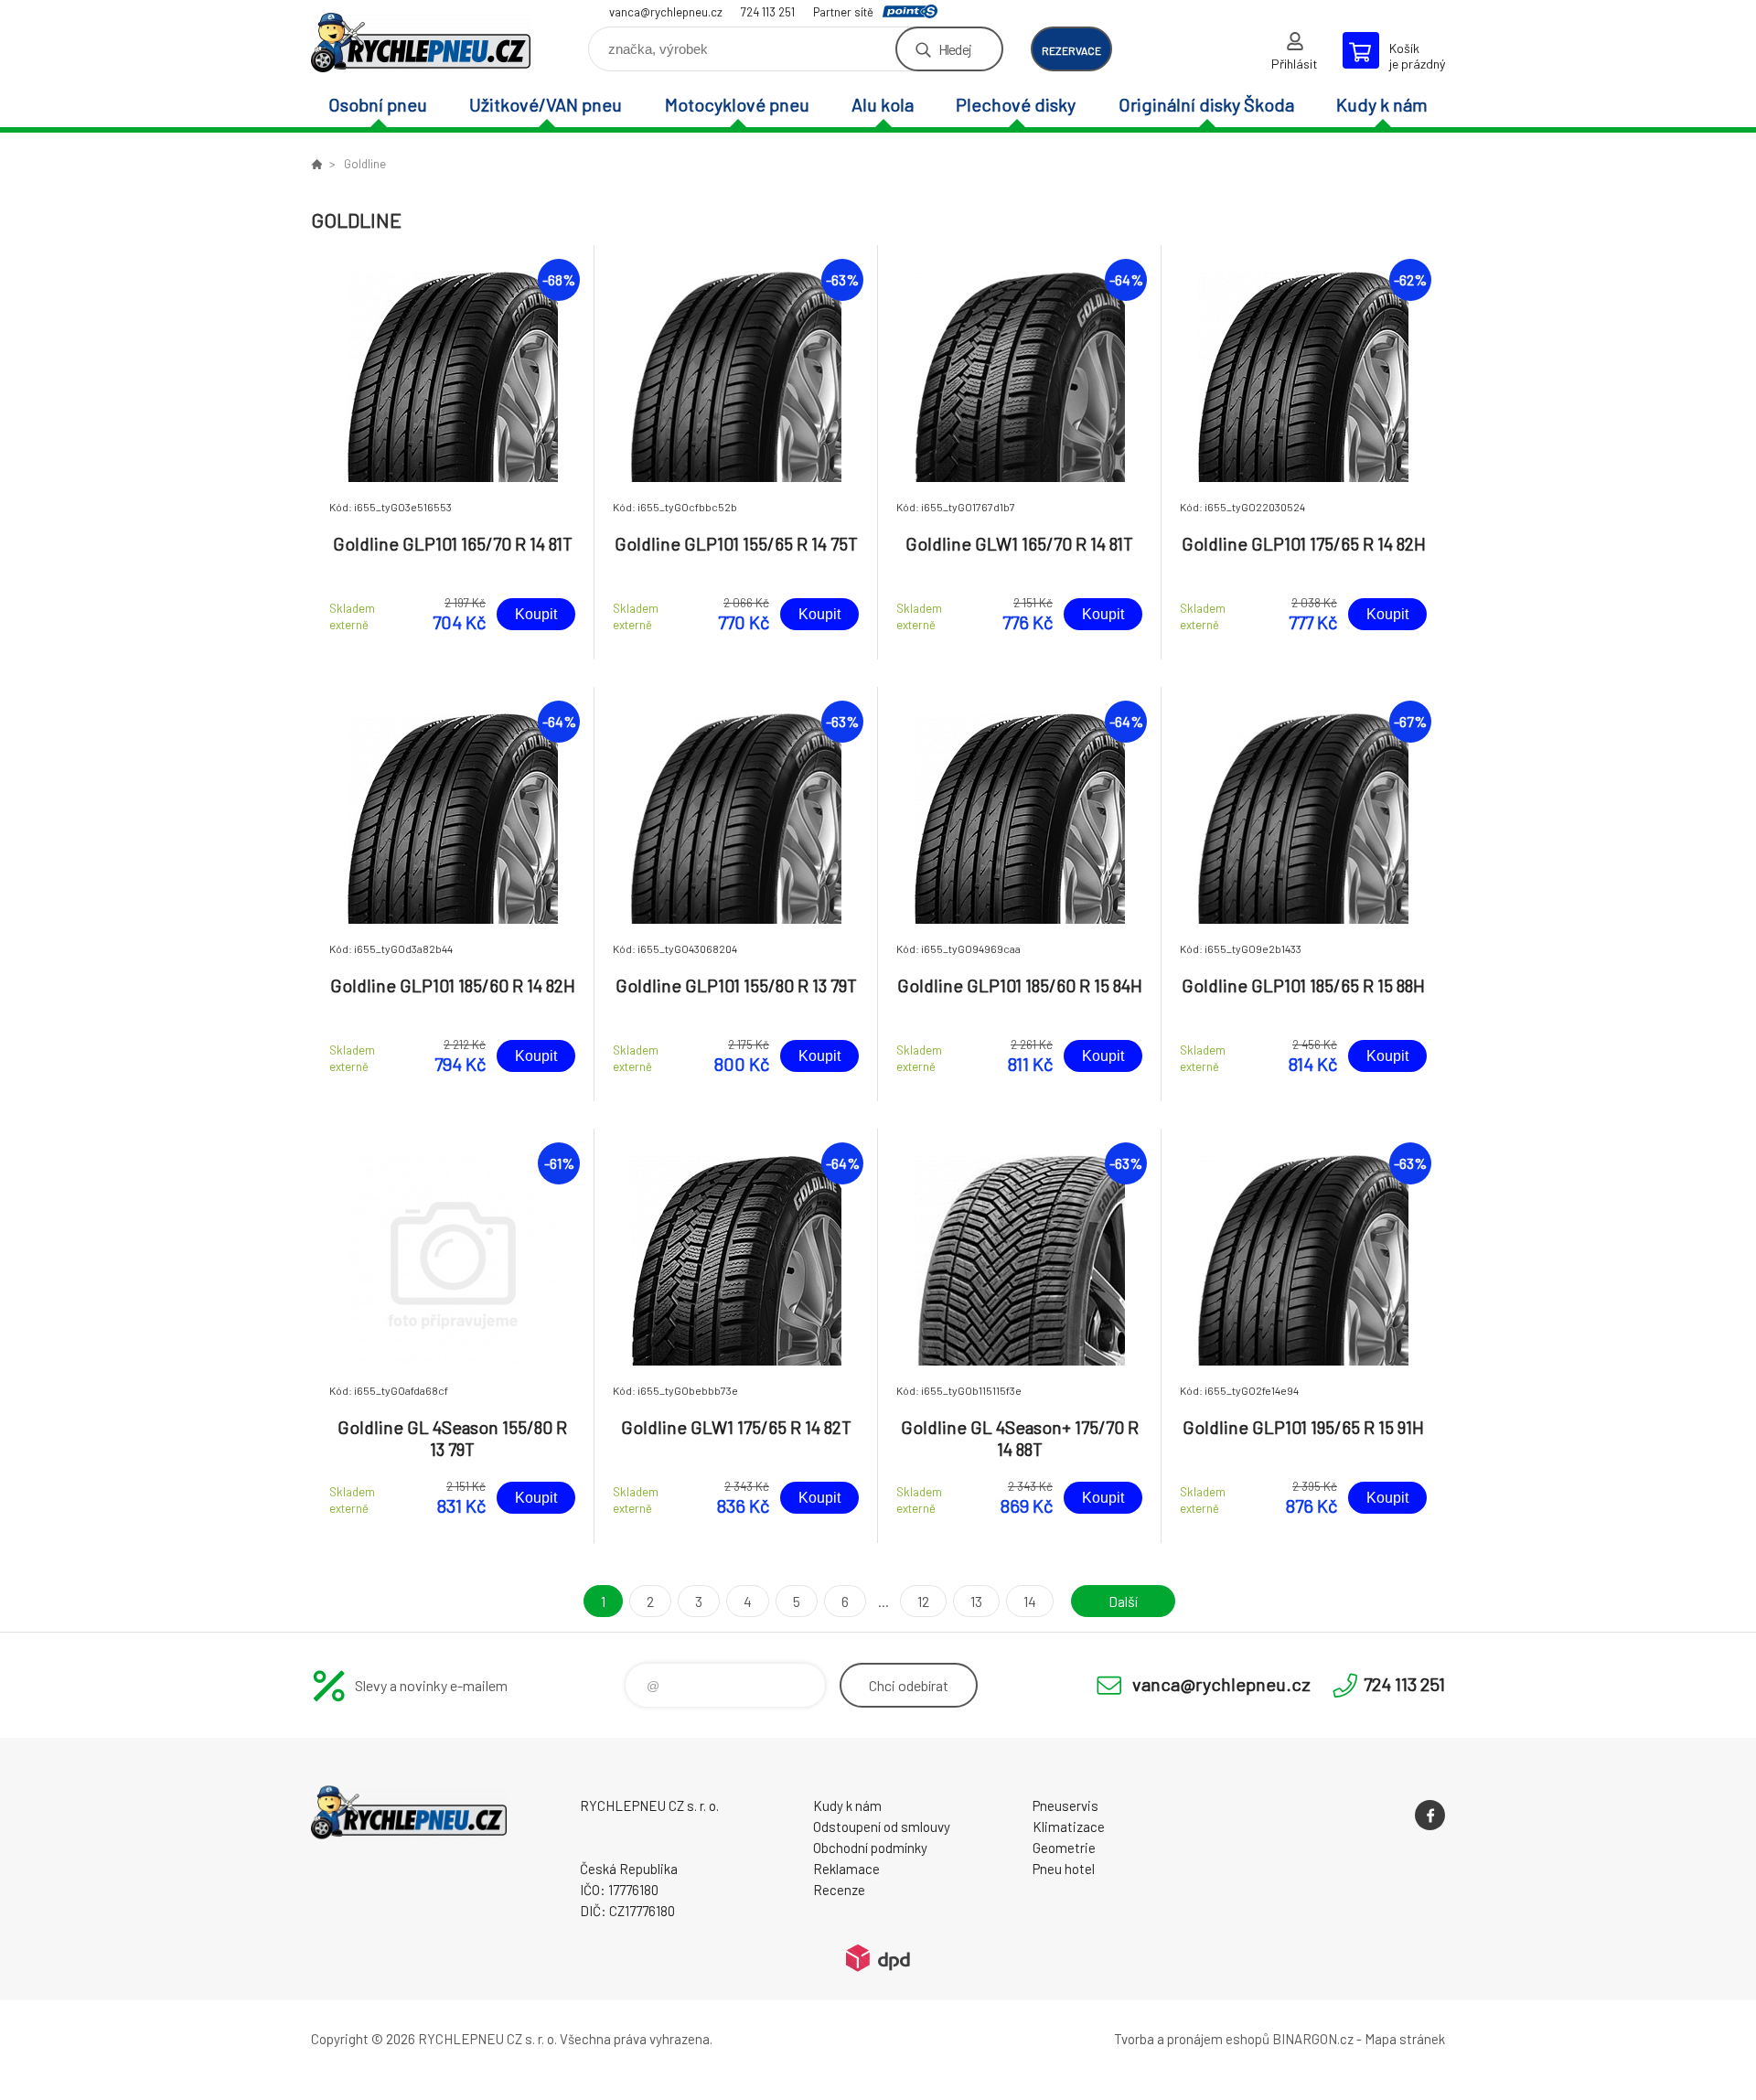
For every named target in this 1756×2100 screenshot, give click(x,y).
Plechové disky (1016, 104)
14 (1030, 1601)
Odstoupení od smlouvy (882, 1827)
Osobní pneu (378, 104)
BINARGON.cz (1313, 2039)
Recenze (839, 1890)
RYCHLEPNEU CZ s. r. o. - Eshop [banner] (421, 43)
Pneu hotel (1064, 1869)
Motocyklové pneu (737, 104)
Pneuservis (1065, 1805)
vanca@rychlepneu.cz (666, 12)
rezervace (1071, 50)
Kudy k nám (1382, 104)
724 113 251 (768, 12)
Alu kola (883, 104)
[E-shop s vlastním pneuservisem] (316, 164)
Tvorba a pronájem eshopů (1192, 2039)
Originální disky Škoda (1206, 104)
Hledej (955, 49)
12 (923, 1601)
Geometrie (1064, 1848)
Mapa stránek (1405, 2039)
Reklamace (846, 1869)
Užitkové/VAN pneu (546, 104)
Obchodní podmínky (870, 1848)
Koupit (536, 614)
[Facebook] (1430, 1815)
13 (976, 1601)
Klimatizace (1069, 1827)
